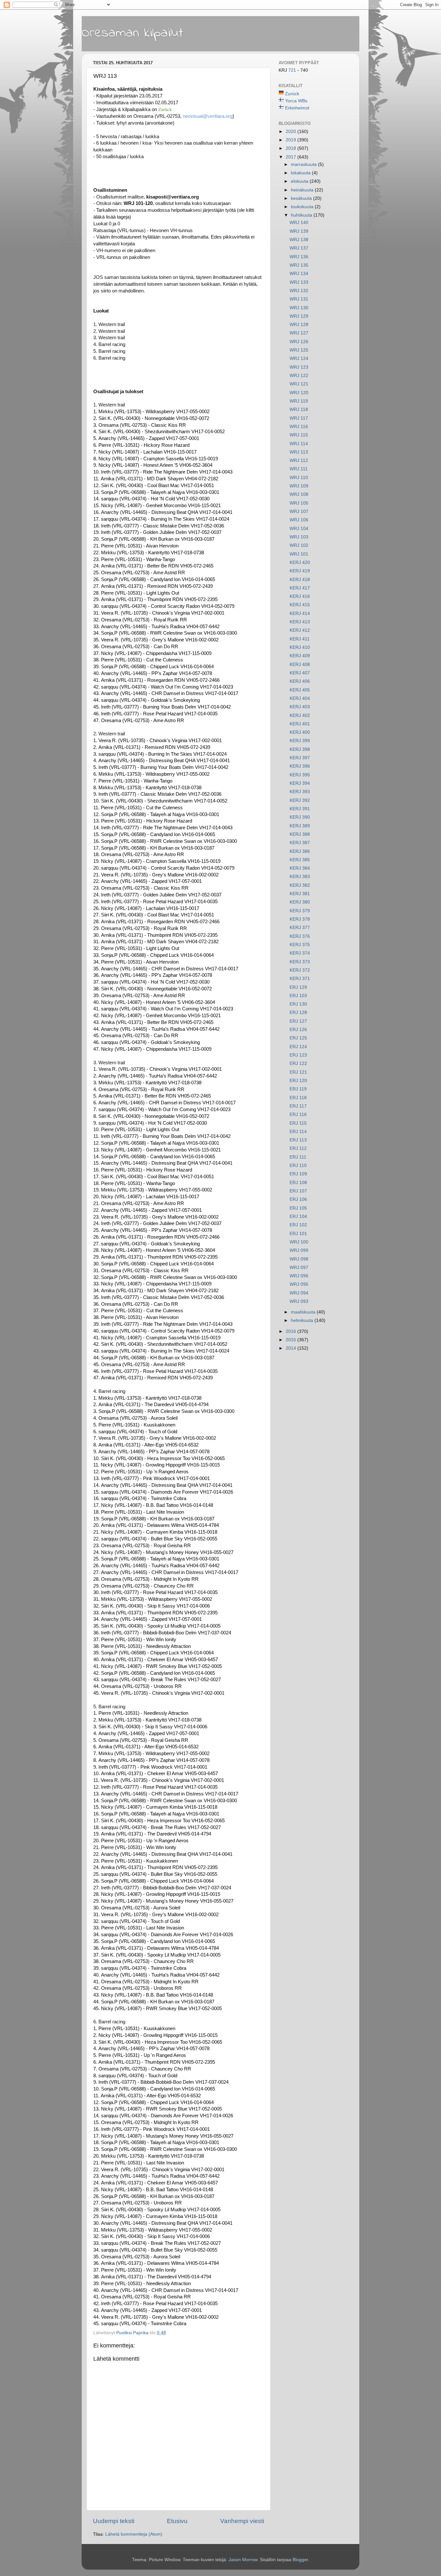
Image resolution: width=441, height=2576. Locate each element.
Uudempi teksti (114, 2521)
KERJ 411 (300, 639)
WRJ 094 (299, 1293)
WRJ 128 (299, 325)
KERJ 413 (300, 622)
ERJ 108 (298, 1183)
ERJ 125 (298, 1038)
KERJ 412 (300, 630)
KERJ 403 (300, 707)
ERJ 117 (298, 1106)
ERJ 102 (298, 1225)
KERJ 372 (300, 970)
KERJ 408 (300, 664)
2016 (292, 1331)
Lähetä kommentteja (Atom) (134, 2534)
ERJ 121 (298, 1072)
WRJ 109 (299, 486)
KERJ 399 (300, 741)
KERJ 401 (300, 724)
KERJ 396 (300, 766)
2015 (292, 1340)
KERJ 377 (300, 928)
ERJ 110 (298, 1165)
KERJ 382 (300, 885)
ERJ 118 (298, 1098)
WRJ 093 (299, 1301)
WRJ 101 (299, 554)
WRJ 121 (299, 384)
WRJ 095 (299, 1284)
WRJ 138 (299, 240)
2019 (292, 140)
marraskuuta (304, 164)
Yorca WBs (296, 101)
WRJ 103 (299, 537)
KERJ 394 (300, 783)
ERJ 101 (298, 1234)
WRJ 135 (299, 265)
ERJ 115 (298, 1123)
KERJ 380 (300, 902)
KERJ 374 (300, 953)
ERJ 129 (298, 987)
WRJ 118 (299, 409)
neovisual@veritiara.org (208, 116)
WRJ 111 (299, 469)
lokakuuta (301, 173)
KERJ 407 (300, 673)
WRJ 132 (299, 291)
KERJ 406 (300, 681)
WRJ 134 (299, 274)
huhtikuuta (302, 215)
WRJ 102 (299, 545)
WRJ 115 (299, 435)
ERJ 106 (298, 1199)
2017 (292, 157)
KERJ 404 (300, 698)
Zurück (292, 94)
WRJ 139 (299, 231)
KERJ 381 (300, 894)
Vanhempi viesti (242, 2521)
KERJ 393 (300, 792)
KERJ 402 (300, 716)
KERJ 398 (300, 749)
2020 (292, 132)
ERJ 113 (298, 1140)
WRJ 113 (299, 452)
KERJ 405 (300, 690)
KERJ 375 (300, 945)
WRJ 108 (299, 494)
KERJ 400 (300, 732)
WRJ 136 (299, 257)
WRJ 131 (299, 299)
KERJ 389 (300, 826)
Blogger (300, 2560)
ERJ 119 (298, 1089)
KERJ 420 (300, 562)
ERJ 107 (298, 1191)
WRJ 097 (299, 1268)
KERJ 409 (300, 656)
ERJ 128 (298, 1012)
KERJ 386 (300, 851)
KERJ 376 (300, 936)
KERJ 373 (300, 962)
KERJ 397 (300, 758)
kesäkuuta (302, 198)
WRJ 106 (299, 520)
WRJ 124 (299, 358)
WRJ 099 (299, 1250)
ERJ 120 (298, 1081)
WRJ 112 (299, 460)
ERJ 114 (298, 1132)
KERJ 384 (300, 868)
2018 (292, 148)
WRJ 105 (299, 503)
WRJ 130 (299, 308)
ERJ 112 (298, 1148)
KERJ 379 (300, 911)
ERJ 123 (298, 1055)
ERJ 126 (298, 1030)
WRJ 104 (299, 529)
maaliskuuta (304, 1312)
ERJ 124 (298, 1047)
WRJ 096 (299, 1276)
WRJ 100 (299, 1242)
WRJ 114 (299, 444)
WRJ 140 (299, 223)
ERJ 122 (298, 1063)
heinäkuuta (303, 190)
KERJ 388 (300, 834)
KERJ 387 (300, 843)
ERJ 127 (298, 1021)
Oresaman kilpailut (133, 33)
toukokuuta (303, 207)
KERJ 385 (300, 860)
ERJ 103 (298, 996)
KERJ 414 (300, 613)
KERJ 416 (300, 596)
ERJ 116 (298, 1114)
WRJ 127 (299, 333)
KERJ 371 (300, 979)
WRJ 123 (299, 367)
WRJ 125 (299, 350)
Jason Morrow (243, 2560)
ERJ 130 (298, 1004)
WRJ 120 (299, 393)
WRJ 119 (299, 401)
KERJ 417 (300, 588)
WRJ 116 (299, 427)
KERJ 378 (300, 919)
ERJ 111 (298, 1157)
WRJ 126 (299, 342)
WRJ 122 (299, 376)
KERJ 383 (300, 877)
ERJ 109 (298, 1174)
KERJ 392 (300, 800)
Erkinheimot (297, 108)
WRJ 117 (299, 418)
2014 (292, 1348)
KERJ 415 (300, 605)
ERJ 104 (298, 1216)
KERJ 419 (300, 571)
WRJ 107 (299, 511)
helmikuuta (303, 1320)
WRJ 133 (299, 282)
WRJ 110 (299, 478)
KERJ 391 (300, 809)
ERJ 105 (298, 1208)
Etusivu (177, 2521)
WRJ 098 (299, 1259)
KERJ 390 (300, 817)
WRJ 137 (299, 248)
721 (293, 70)
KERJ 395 (300, 775)
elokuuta (300, 181)
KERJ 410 (300, 647)
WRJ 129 (299, 316)
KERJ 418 (300, 580)
